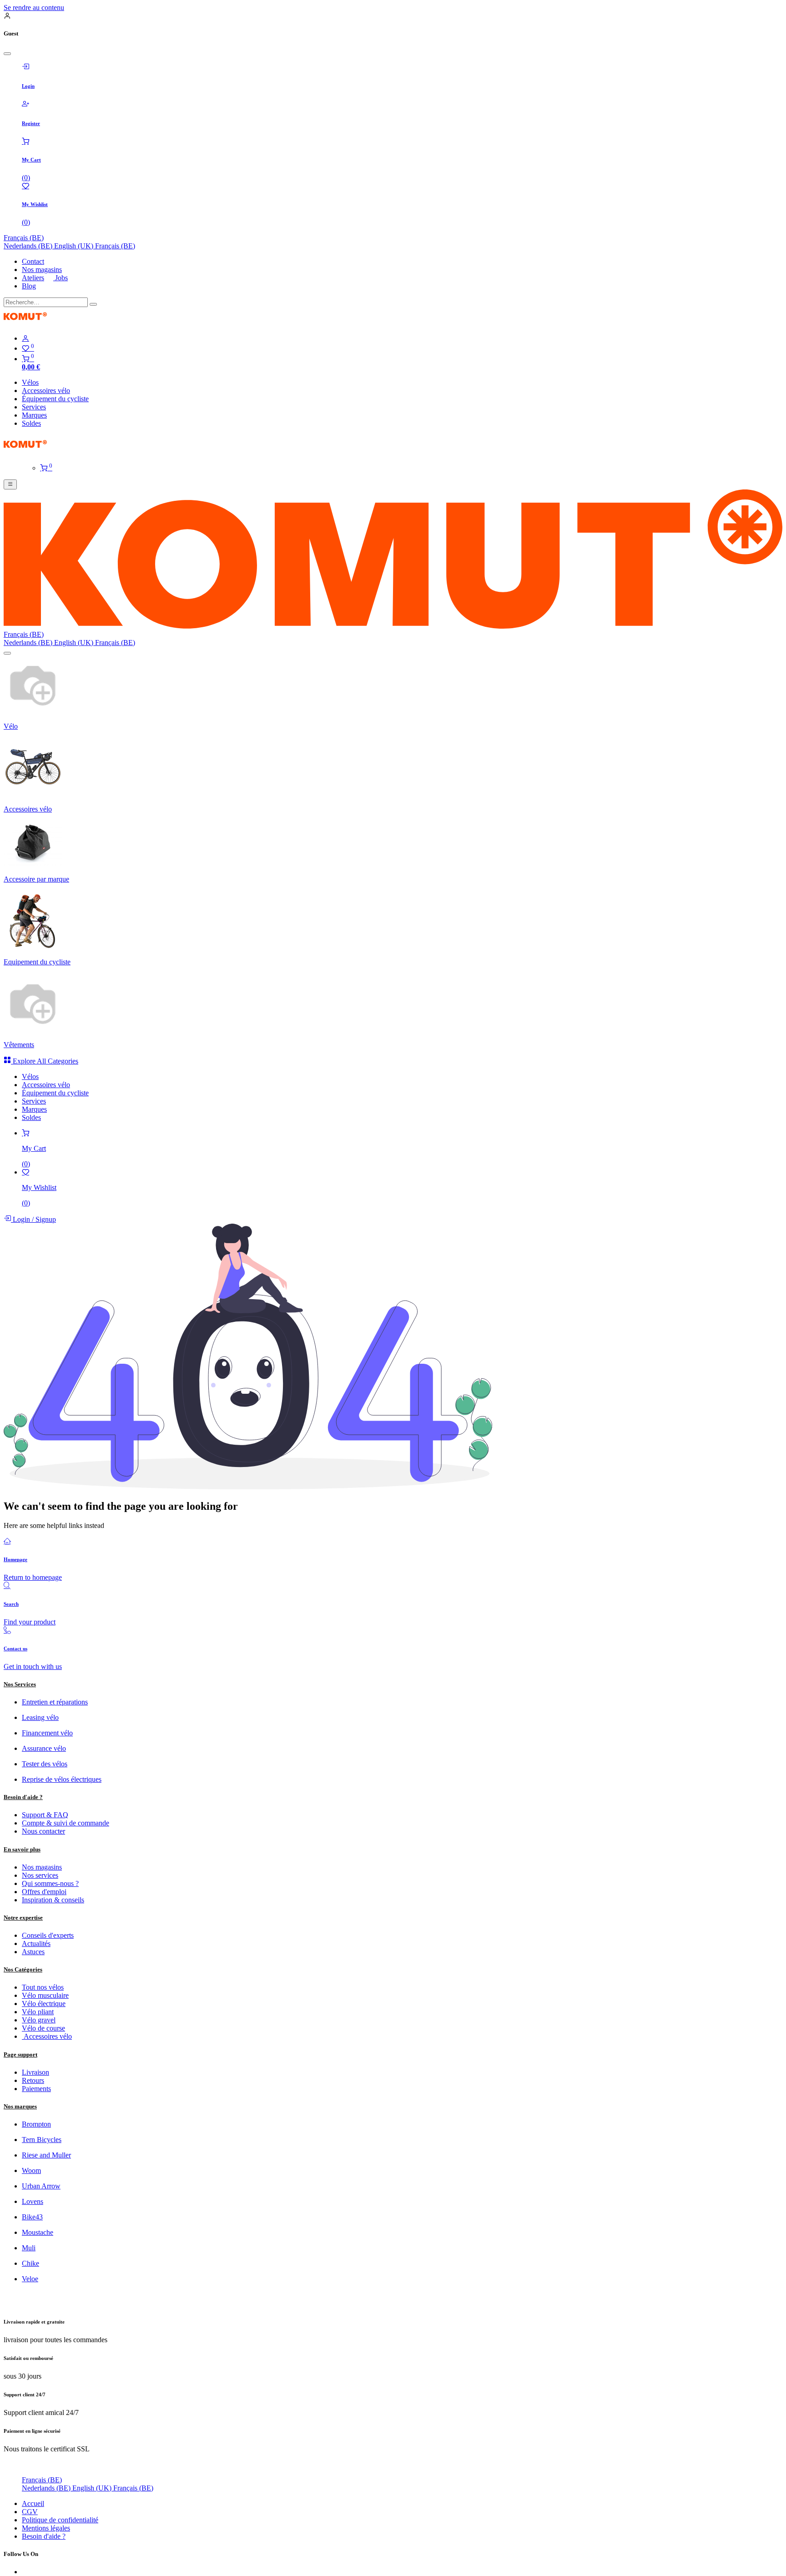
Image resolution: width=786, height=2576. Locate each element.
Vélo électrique (44, 2004)
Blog (29, 286)
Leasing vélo (40, 1717)
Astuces (33, 1952)
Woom (31, 2170)
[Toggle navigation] (10, 484)
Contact (33, 261)
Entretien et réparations (55, 1702)
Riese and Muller (46, 2155)
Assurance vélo (44, 1748)
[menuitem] (29, 246)
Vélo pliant (38, 2012)
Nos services (40, 1875)
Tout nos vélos (43, 1987)
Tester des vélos (45, 1764)
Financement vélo (47, 1733)
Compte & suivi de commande (65, 1823)
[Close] (7, 54)
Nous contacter (43, 1831)
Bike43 (32, 2217)
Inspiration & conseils (53, 1900)
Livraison (35, 2072)
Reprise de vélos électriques (62, 1779)
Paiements (36, 2089)
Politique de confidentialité (60, 2520)
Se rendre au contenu (34, 8)
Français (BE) (24, 238)
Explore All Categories (45, 1061)
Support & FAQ (45, 1815)
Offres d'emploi (44, 1892)
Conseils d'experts (48, 1935)
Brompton (36, 2124)
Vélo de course (43, 2028)
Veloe (30, 2279)
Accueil (33, 2503)
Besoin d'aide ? (44, 2536)
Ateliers (33, 278)
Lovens (33, 2201)
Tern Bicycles (42, 2140)
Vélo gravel (39, 2020)
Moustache (38, 2232)
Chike (30, 2263)
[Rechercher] (93, 304)
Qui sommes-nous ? (50, 1883)
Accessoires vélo (47, 2036)
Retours (33, 2080)
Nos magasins (42, 270)
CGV (30, 2512)
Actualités (36, 1943)
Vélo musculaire (45, 1995)
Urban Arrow (41, 2186)
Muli (29, 2248)
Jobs (60, 278)
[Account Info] (402, 338)
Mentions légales (46, 2528)
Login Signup (33, 1219)
